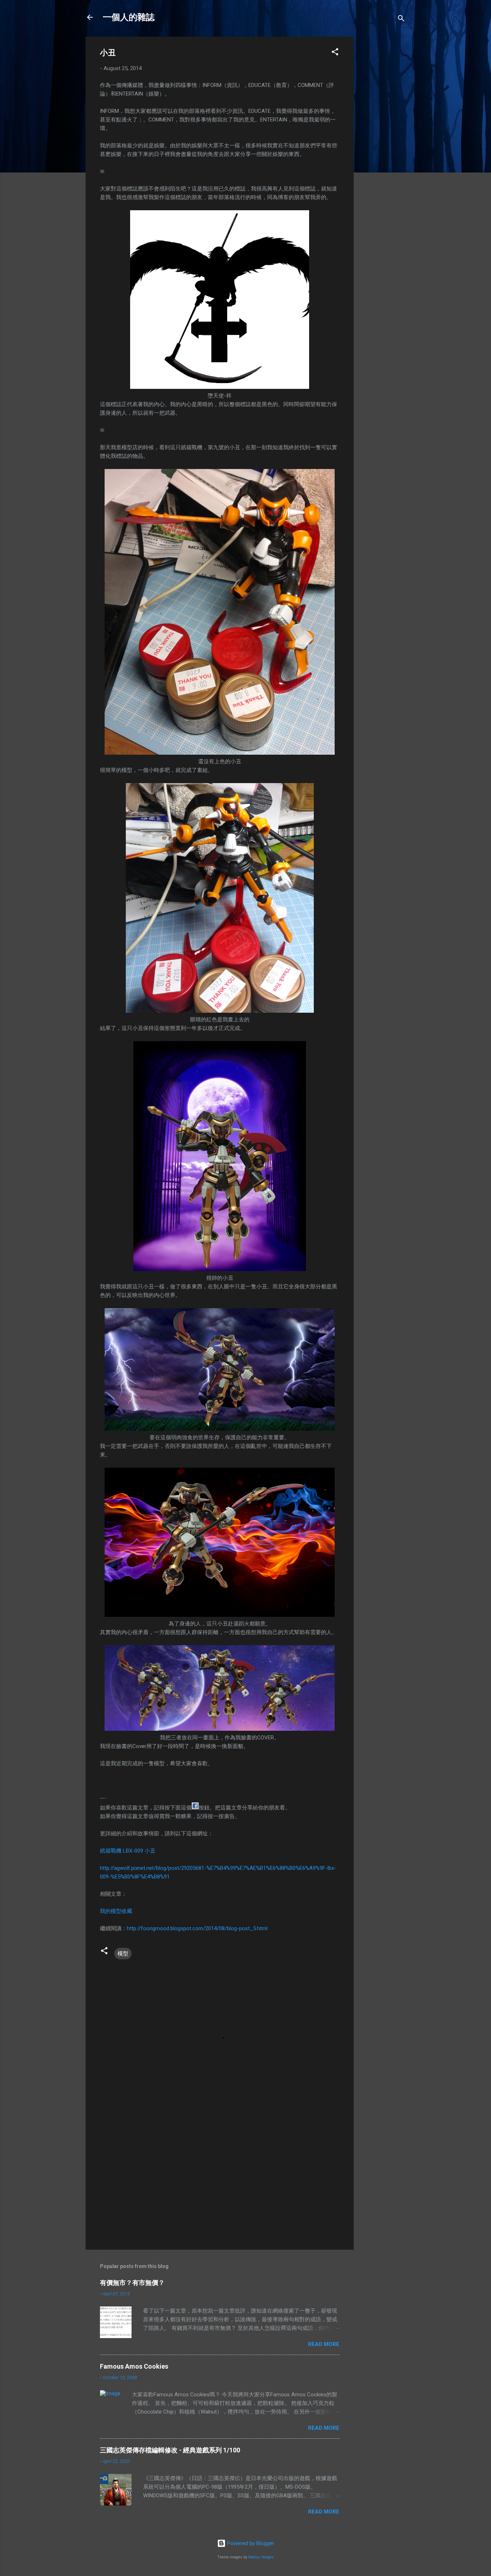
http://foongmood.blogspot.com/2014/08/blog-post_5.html (197, 1928)
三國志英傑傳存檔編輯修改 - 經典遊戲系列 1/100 (170, 2450)
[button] (335, 53)
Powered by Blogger (250, 2543)
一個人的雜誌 (129, 17)
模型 (123, 1954)
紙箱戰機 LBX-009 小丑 (128, 1851)
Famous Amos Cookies (134, 2366)
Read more (324, 2344)
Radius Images (261, 2557)
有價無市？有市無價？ (132, 2283)
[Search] (401, 20)
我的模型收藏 (116, 1911)
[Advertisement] (382, 144)
